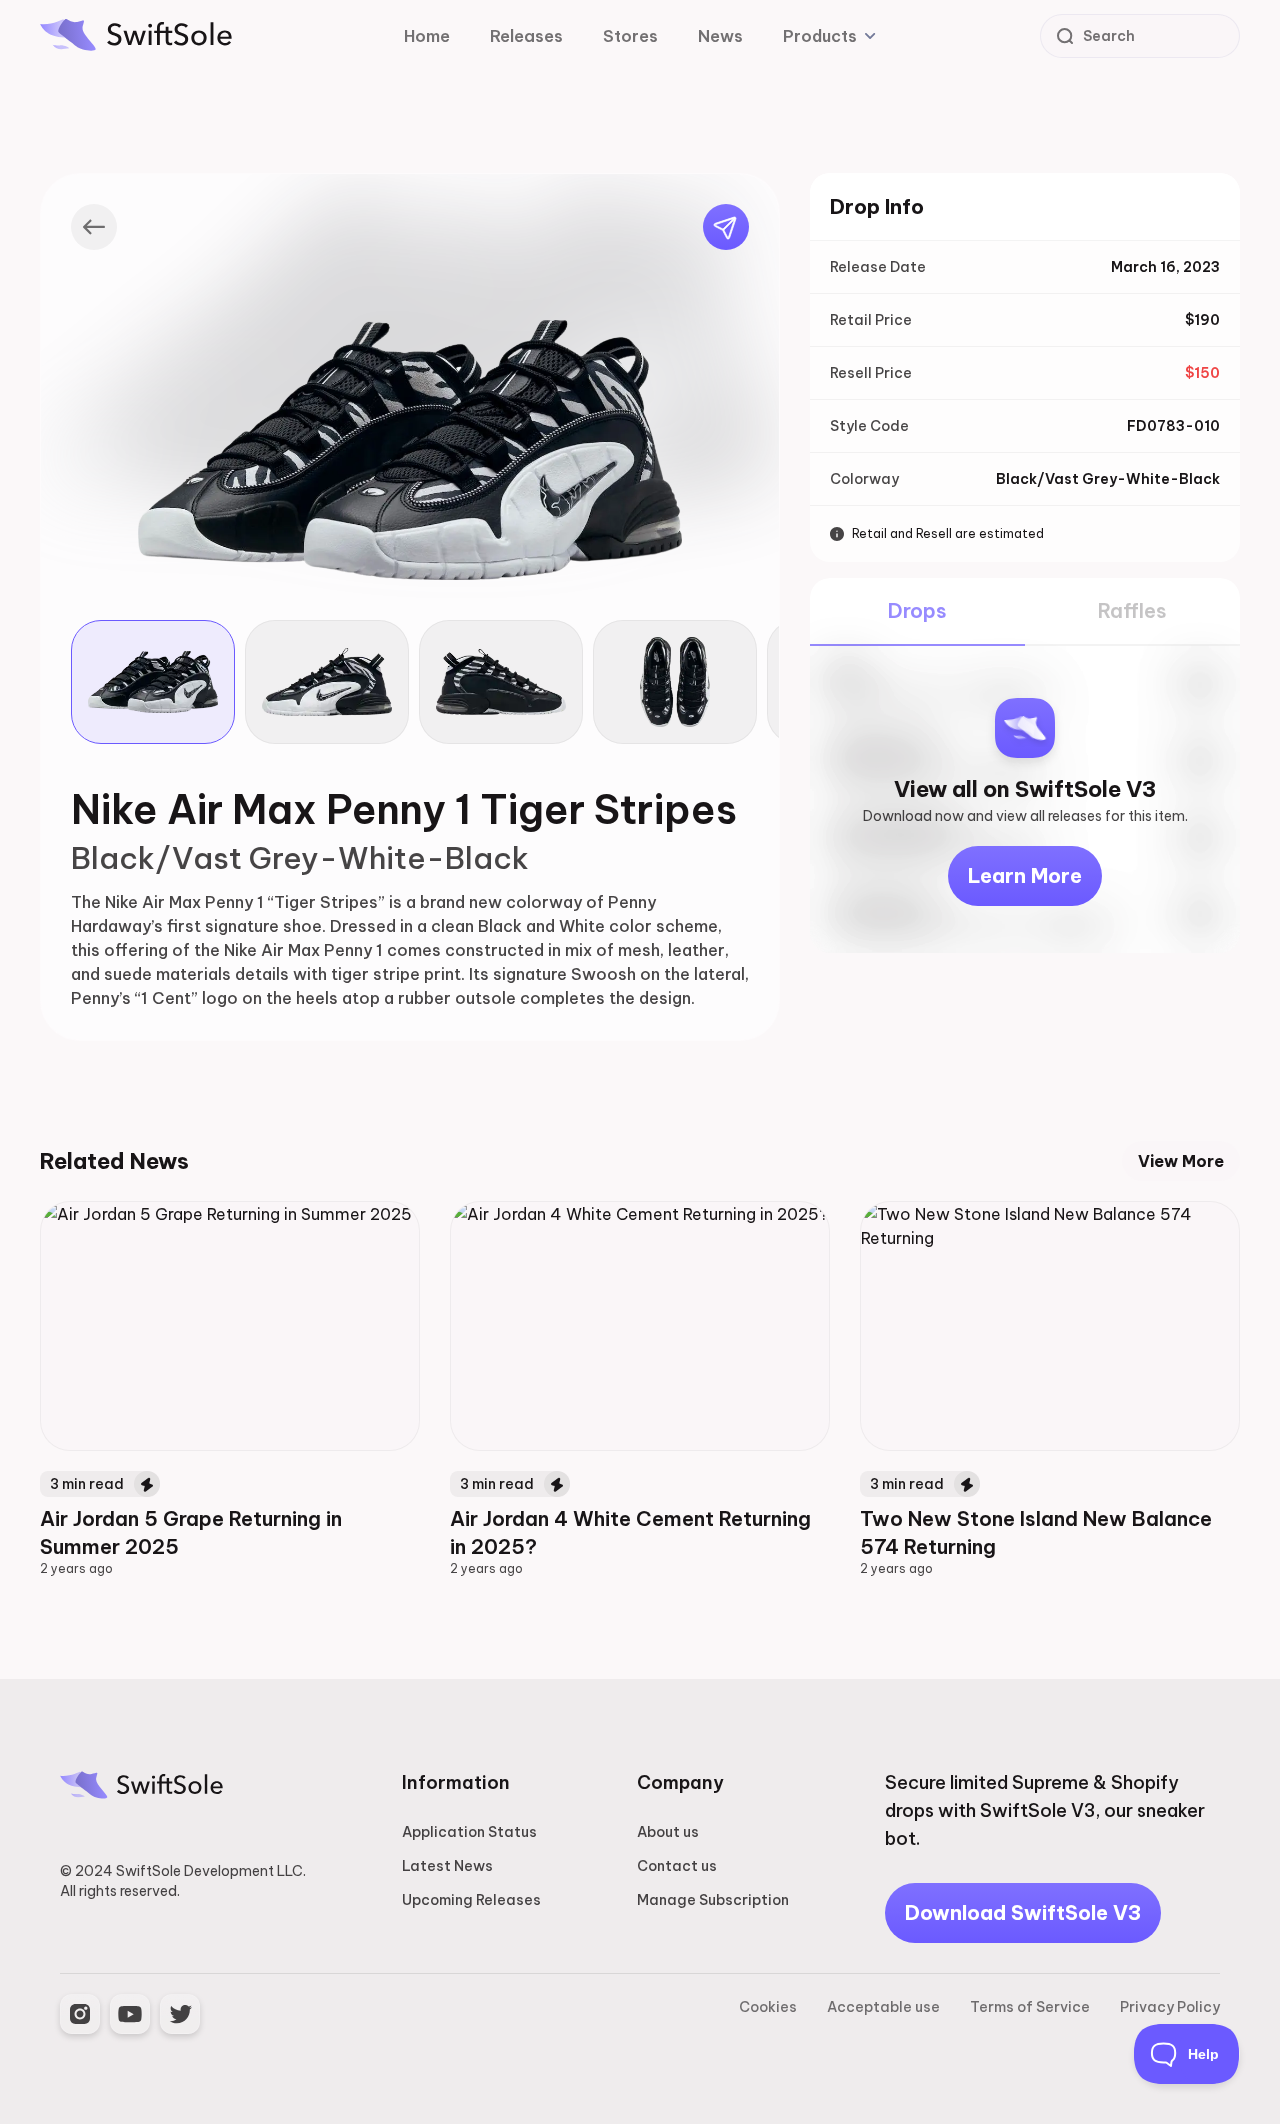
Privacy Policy (1170, 2007)
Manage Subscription (713, 1900)
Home (427, 36)
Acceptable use (883, 2007)
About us (668, 1832)
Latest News (447, 1866)
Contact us (677, 1866)
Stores (630, 36)
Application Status (469, 1832)
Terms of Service (1030, 2007)
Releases (526, 36)
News (720, 36)
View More (1181, 1161)
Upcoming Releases (471, 1900)
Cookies (768, 2007)
